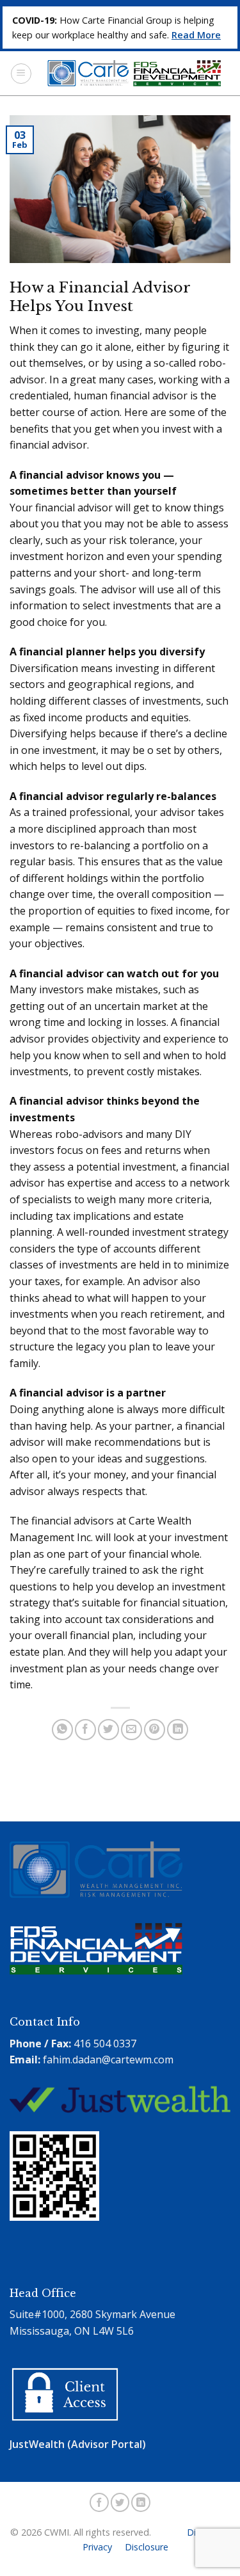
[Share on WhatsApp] (62, 1730)
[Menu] (21, 74)
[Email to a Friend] (132, 1730)
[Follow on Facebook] (99, 2502)
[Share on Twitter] (108, 1730)
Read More (196, 35)
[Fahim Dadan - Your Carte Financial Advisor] (131, 73)
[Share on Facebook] (85, 1730)
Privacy (97, 2547)
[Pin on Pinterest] (155, 1730)
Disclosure (147, 2547)
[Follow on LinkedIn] (141, 2502)
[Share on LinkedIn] (178, 1730)
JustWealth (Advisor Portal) (78, 2444)
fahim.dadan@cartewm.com (108, 2060)
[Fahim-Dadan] (58, 2261)
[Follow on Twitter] (120, 2502)
